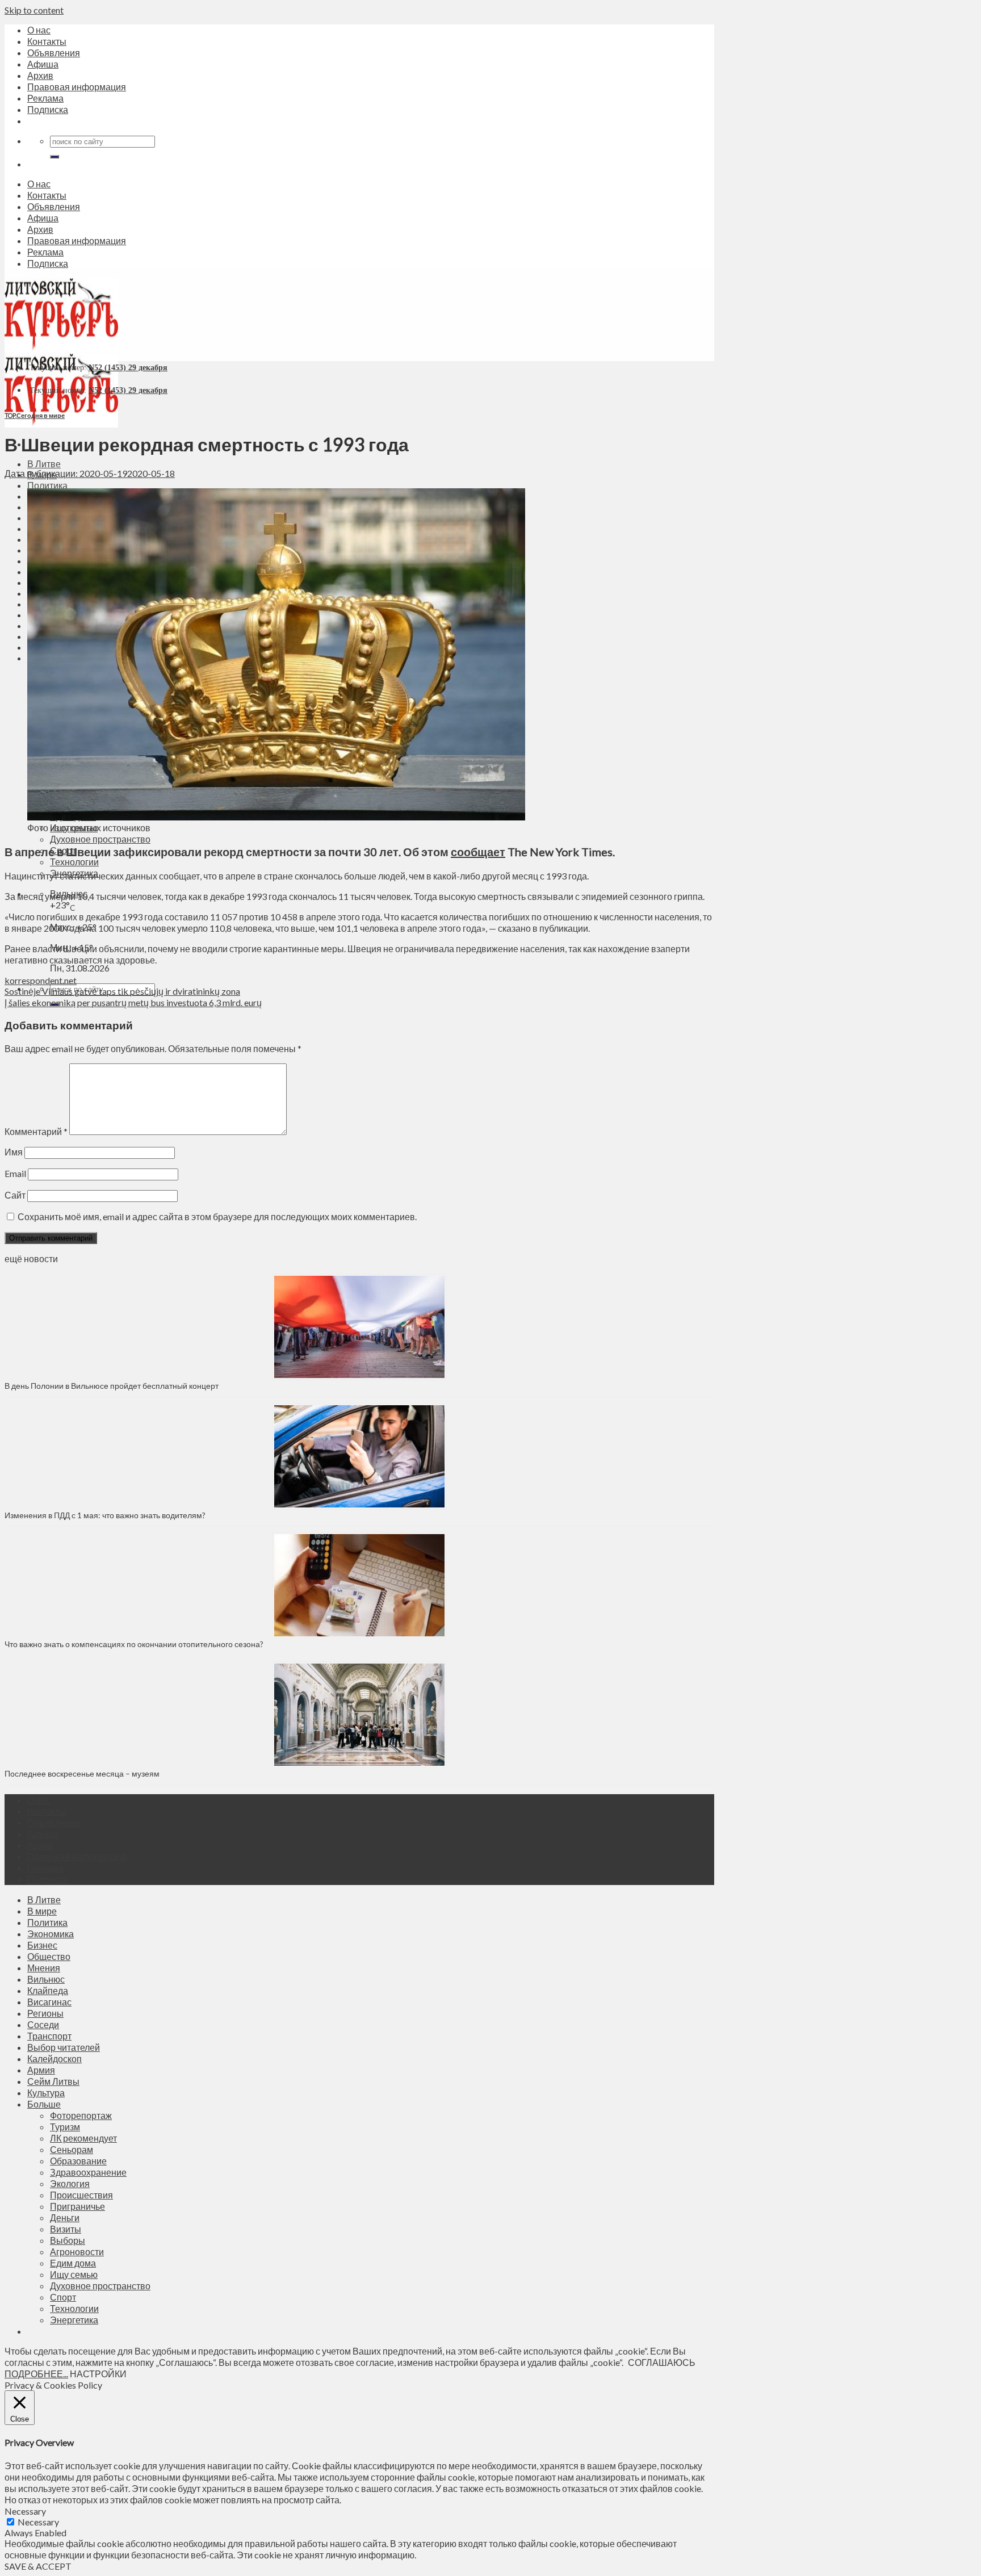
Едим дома (73, 2263)
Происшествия (81, 2195)
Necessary (38, 2522)
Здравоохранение (88, 2172)
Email (15, 1173)
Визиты (66, 2229)
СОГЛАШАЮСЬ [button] (662, 2362)
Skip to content (34, 10)
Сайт (15, 1195)
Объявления (54, 53)
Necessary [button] (25, 2511)
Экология (70, 2183)
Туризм (65, 2127)
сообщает (478, 852)
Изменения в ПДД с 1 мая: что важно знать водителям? (105, 1515)
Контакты (47, 41)
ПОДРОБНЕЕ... (36, 2374)
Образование (78, 2161)
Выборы (68, 2240)
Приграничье (77, 2206)
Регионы (45, 2013)
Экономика (51, 1934)
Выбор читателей (64, 2047)
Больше (44, 2104)
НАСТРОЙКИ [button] (98, 2374)
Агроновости (77, 2252)
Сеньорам (72, 2149)
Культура (46, 2093)
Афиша (43, 64)
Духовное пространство (100, 839)
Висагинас (49, 2002)
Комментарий (36, 1131)
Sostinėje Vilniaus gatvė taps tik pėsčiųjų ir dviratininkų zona (122, 991)
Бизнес (42, 1945)
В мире (42, 1911)
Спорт (63, 2297)
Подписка (48, 109)
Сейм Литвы (53, 2081)
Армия (41, 2070)
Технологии (74, 862)
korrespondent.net (41, 980)
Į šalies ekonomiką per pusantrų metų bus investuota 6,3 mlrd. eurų (133, 1002)
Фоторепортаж (81, 2115)
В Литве (44, 464)
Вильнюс (46, 1979)
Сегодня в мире (41, 415)
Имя (14, 1152)
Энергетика (74, 2320)
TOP (10, 415)
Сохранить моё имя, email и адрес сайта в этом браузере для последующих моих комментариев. (217, 1216)
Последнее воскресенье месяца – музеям (84, 1773)
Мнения (44, 1968)
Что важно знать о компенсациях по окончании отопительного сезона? (134, 1644)
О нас (39, 30)
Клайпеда (48, 1990)
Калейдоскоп (54, 2058)
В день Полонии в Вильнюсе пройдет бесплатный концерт (112, 1386)
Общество (49, 1956)
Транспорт (49, 2036)
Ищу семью (74, 2274)
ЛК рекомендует (83, 2138)
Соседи (43, 2024)
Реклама (45, 98)
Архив (40, 75)
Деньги (65, 2217)
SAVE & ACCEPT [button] (38, 2566)
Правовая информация (77, 87)
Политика (47, 485)
